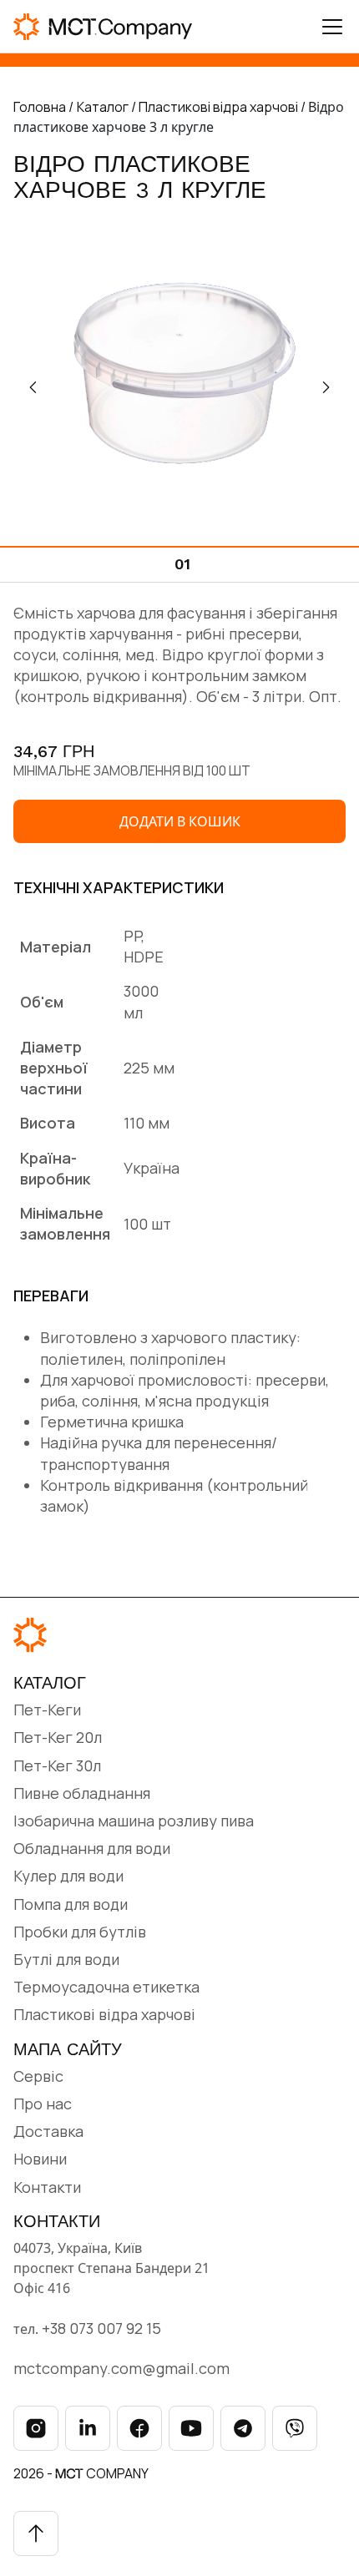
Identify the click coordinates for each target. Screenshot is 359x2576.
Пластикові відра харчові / (223, 107)
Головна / (43, 107)
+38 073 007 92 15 (101, 2328)
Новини (40, 2159)
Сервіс (38, 2076)
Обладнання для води (92, 1848)
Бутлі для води (66, 1959)
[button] (326, 387)
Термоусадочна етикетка (106, 1987)
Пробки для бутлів (80, 1932)
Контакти (47, 2187)
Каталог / (108, 107)
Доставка (48, 2131)
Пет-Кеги (47, 1710)
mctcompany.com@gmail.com (121, 2368)
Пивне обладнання (82, 1793)
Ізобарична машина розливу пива (134, 1821)
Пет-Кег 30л (57, 1765)
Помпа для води (71, 1904)
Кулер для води (68, 1876)
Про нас (43, 2104)
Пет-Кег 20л (58, 1737)
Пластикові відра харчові (104, 2014)
